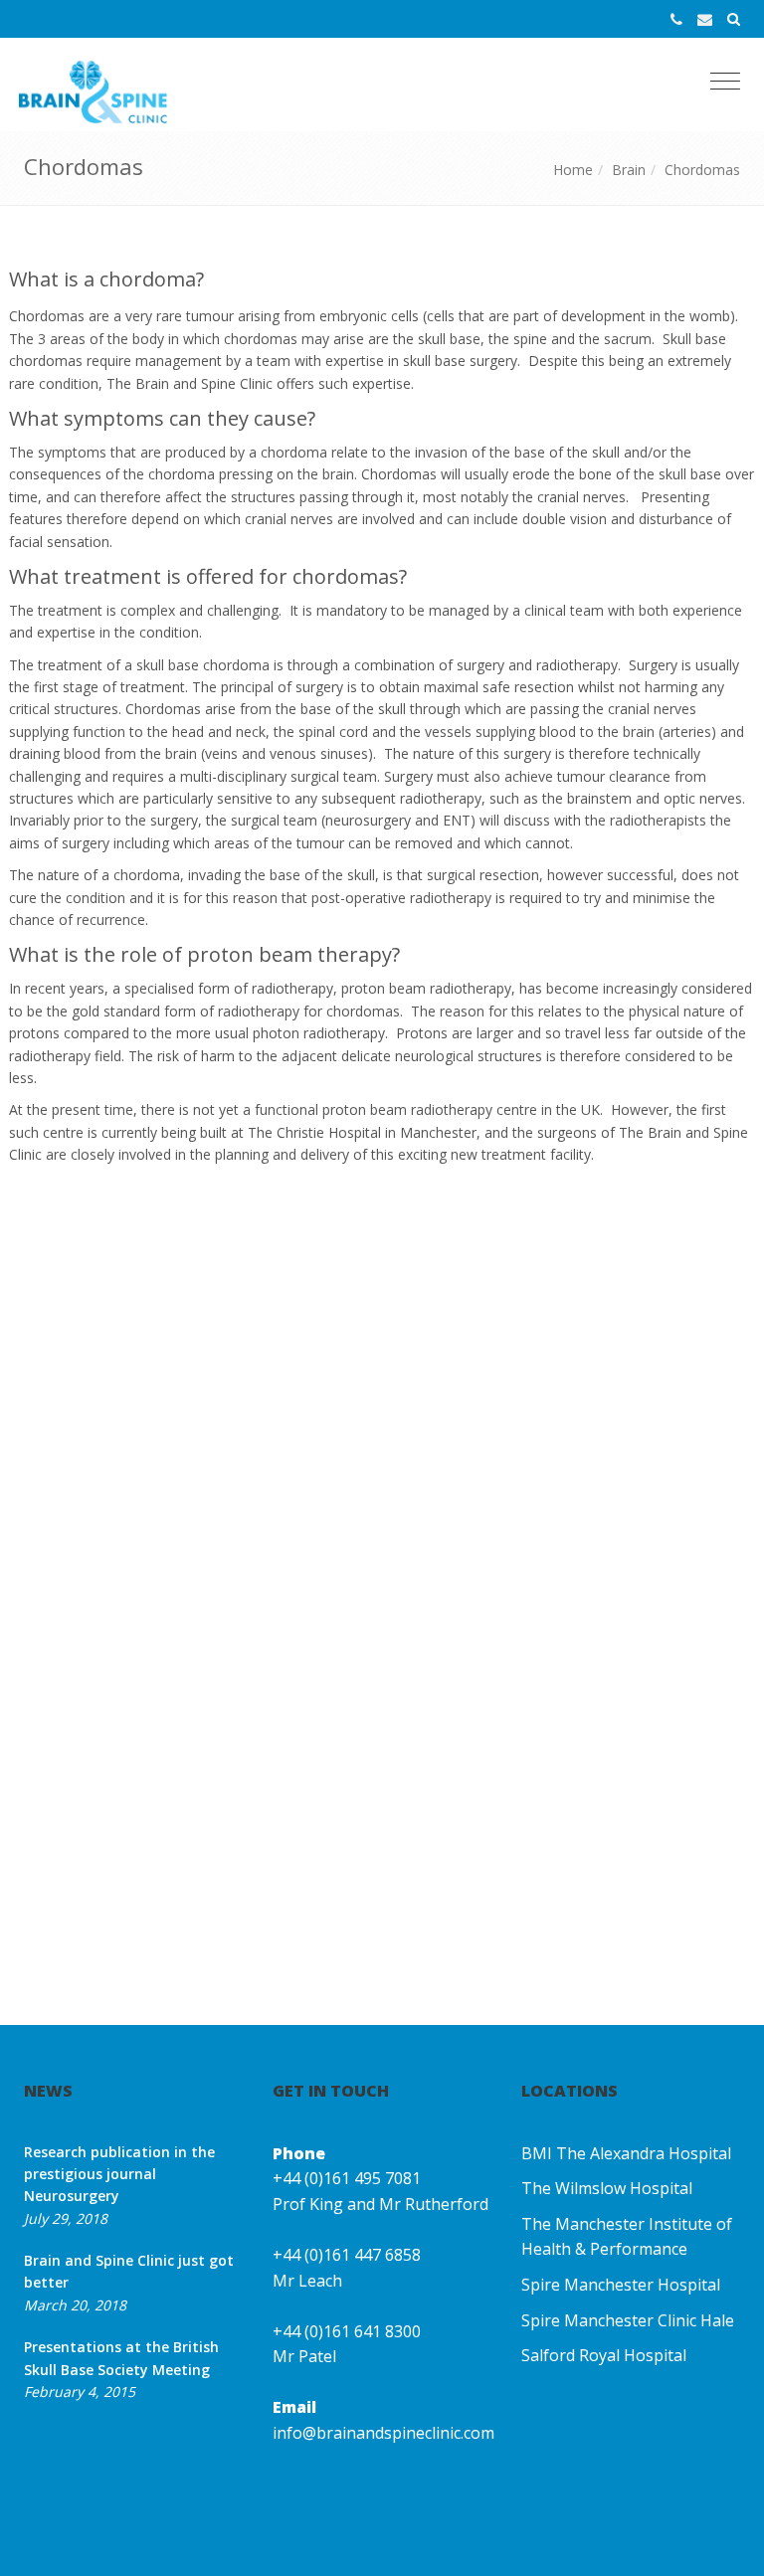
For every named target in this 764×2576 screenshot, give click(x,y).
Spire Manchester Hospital (621, 2285)
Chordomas (702, 170)
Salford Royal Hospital (604, 2355)
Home (573, 170)
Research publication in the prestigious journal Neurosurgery (119, 2174)
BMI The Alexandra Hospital (626, 2153)
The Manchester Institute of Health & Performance (627, 2237)
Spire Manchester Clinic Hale (628, 2320)
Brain (629, 170)
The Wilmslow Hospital (607, 2188)
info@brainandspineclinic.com (383, 2433)
